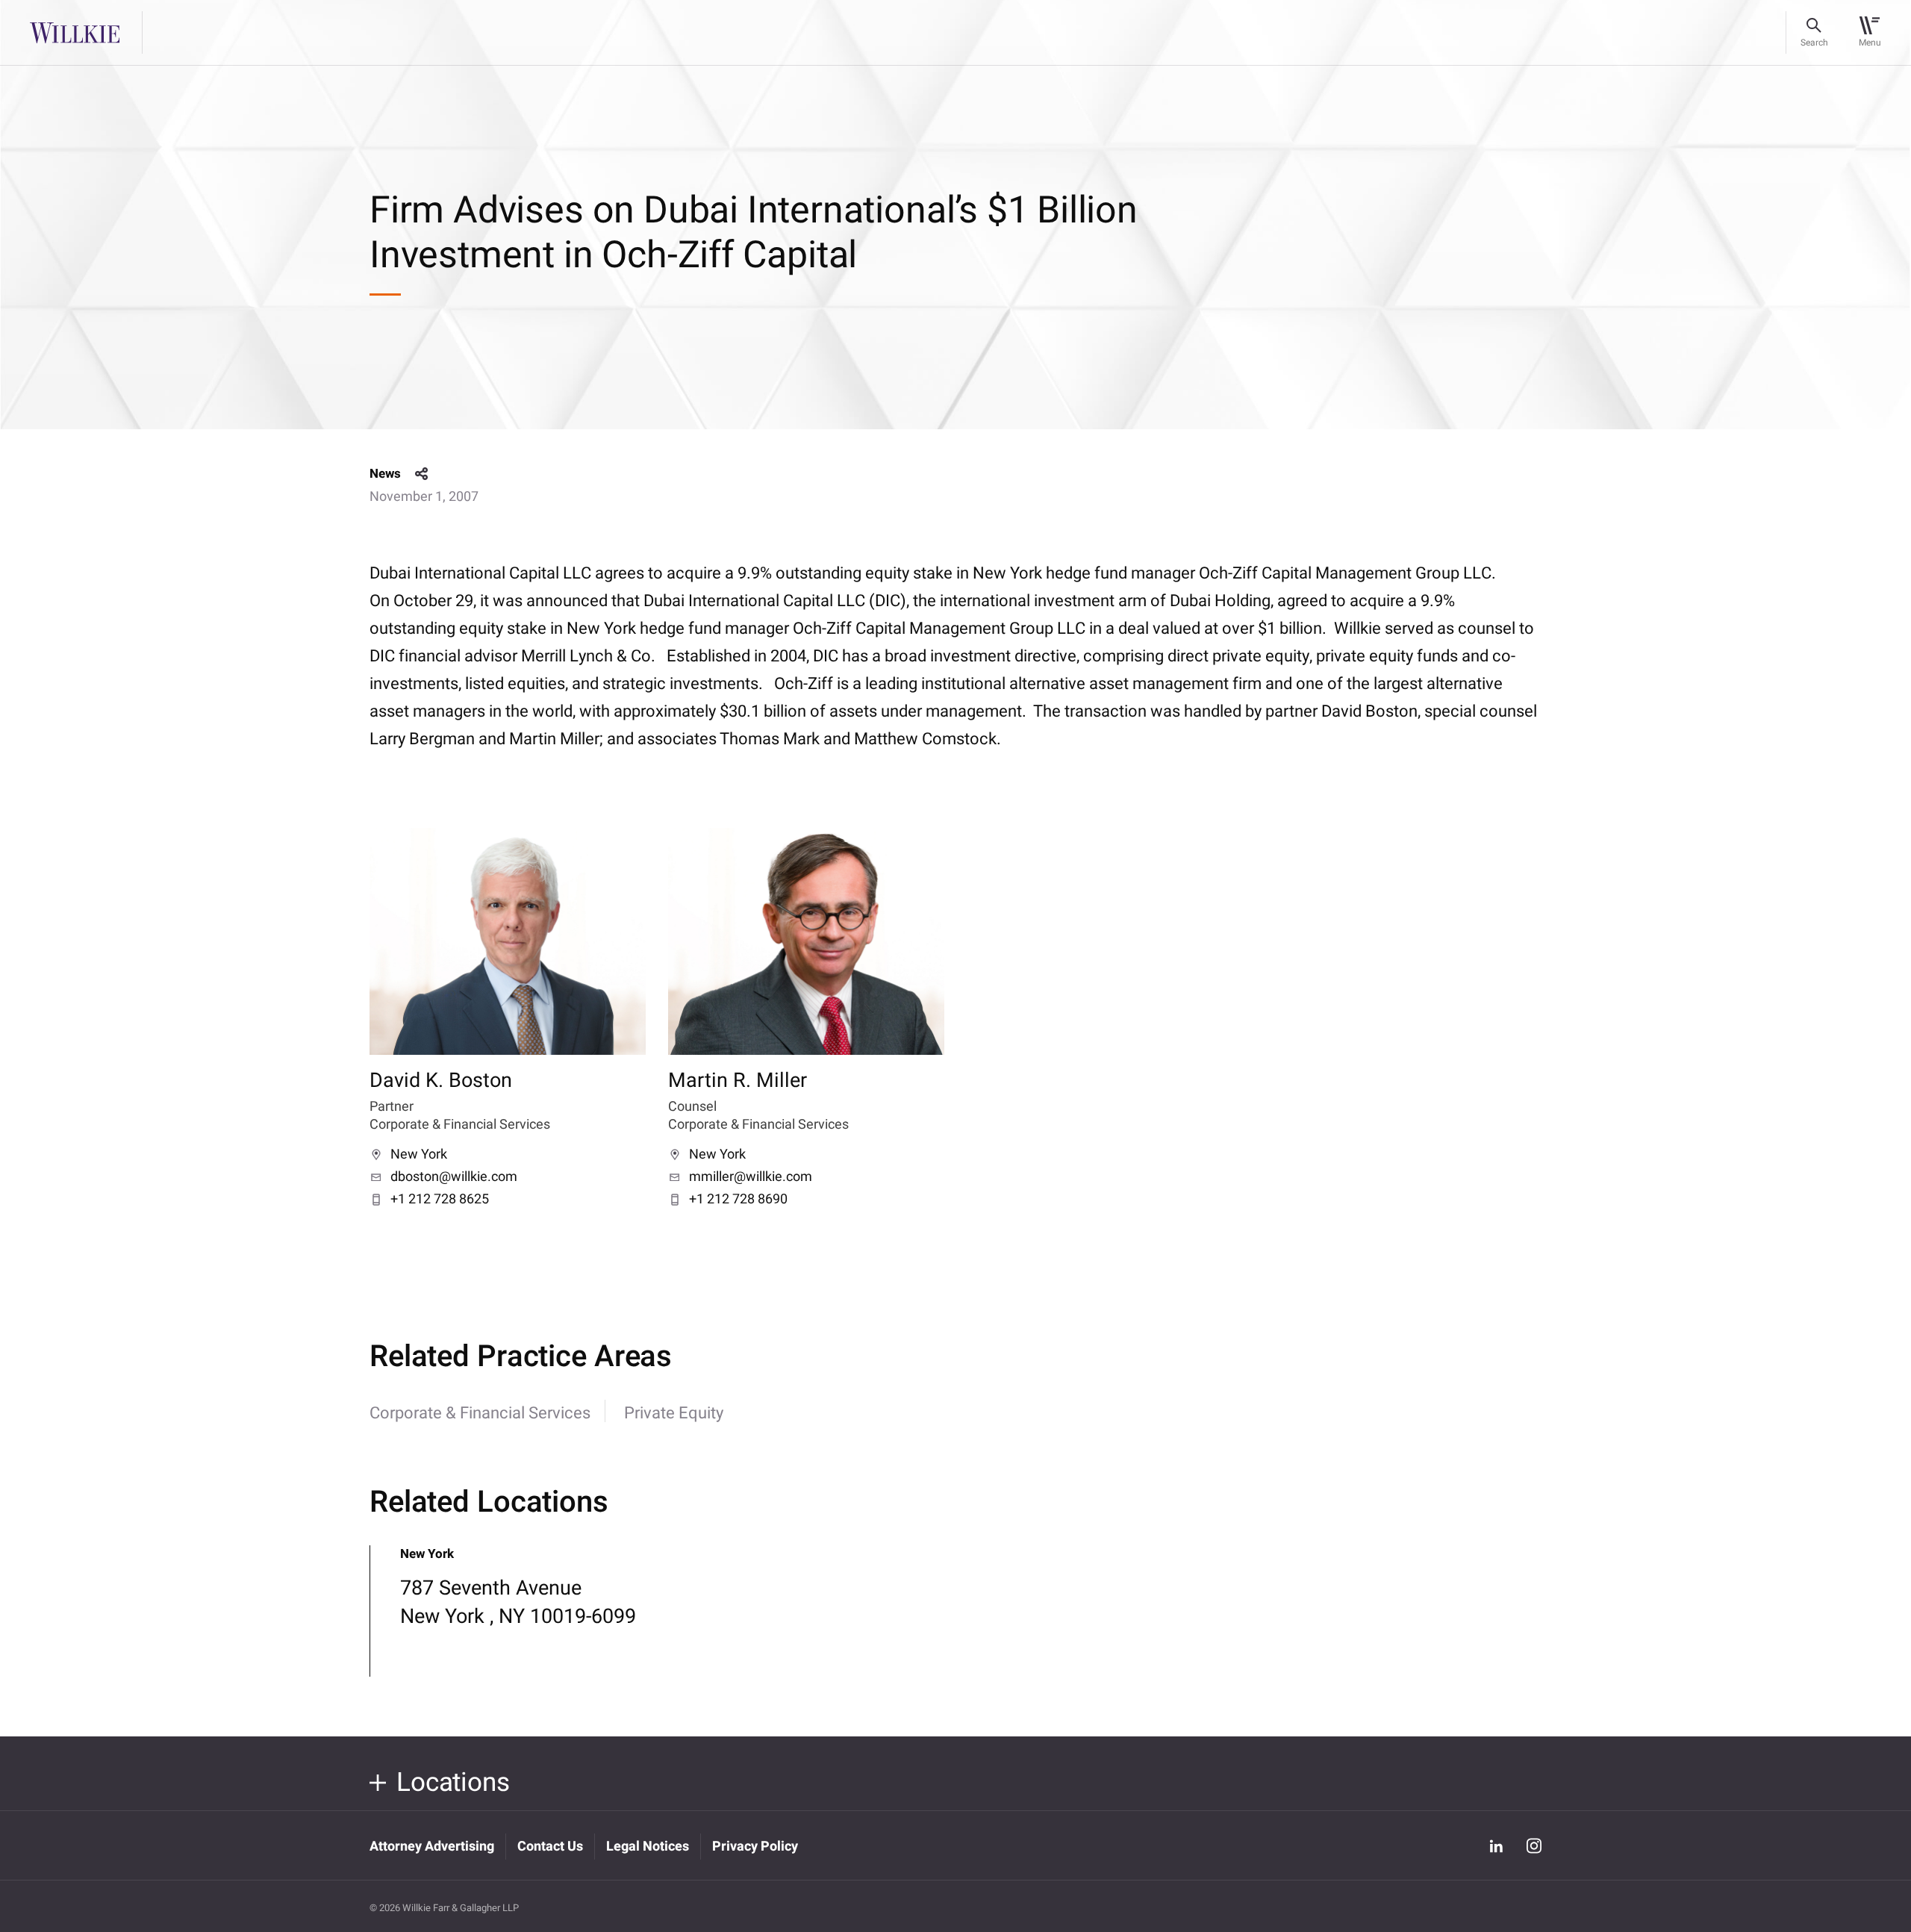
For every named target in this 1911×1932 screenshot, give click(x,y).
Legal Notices (648, 1847)
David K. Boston (441, 1081)
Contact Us (550, 1847)
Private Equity (674, 1413)
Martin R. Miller (738, 1081)
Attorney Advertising (432, 1847)
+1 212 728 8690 (738, 1200)
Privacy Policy (755, 1847)
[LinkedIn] (1496, 1845)
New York (419, 1155)
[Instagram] (1534, 1846)
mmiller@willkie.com (751, 1177)
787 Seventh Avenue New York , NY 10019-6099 (518, 1602)
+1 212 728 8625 (440, 1200)
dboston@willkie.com (454, 1177)
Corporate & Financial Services (480, 1413)
